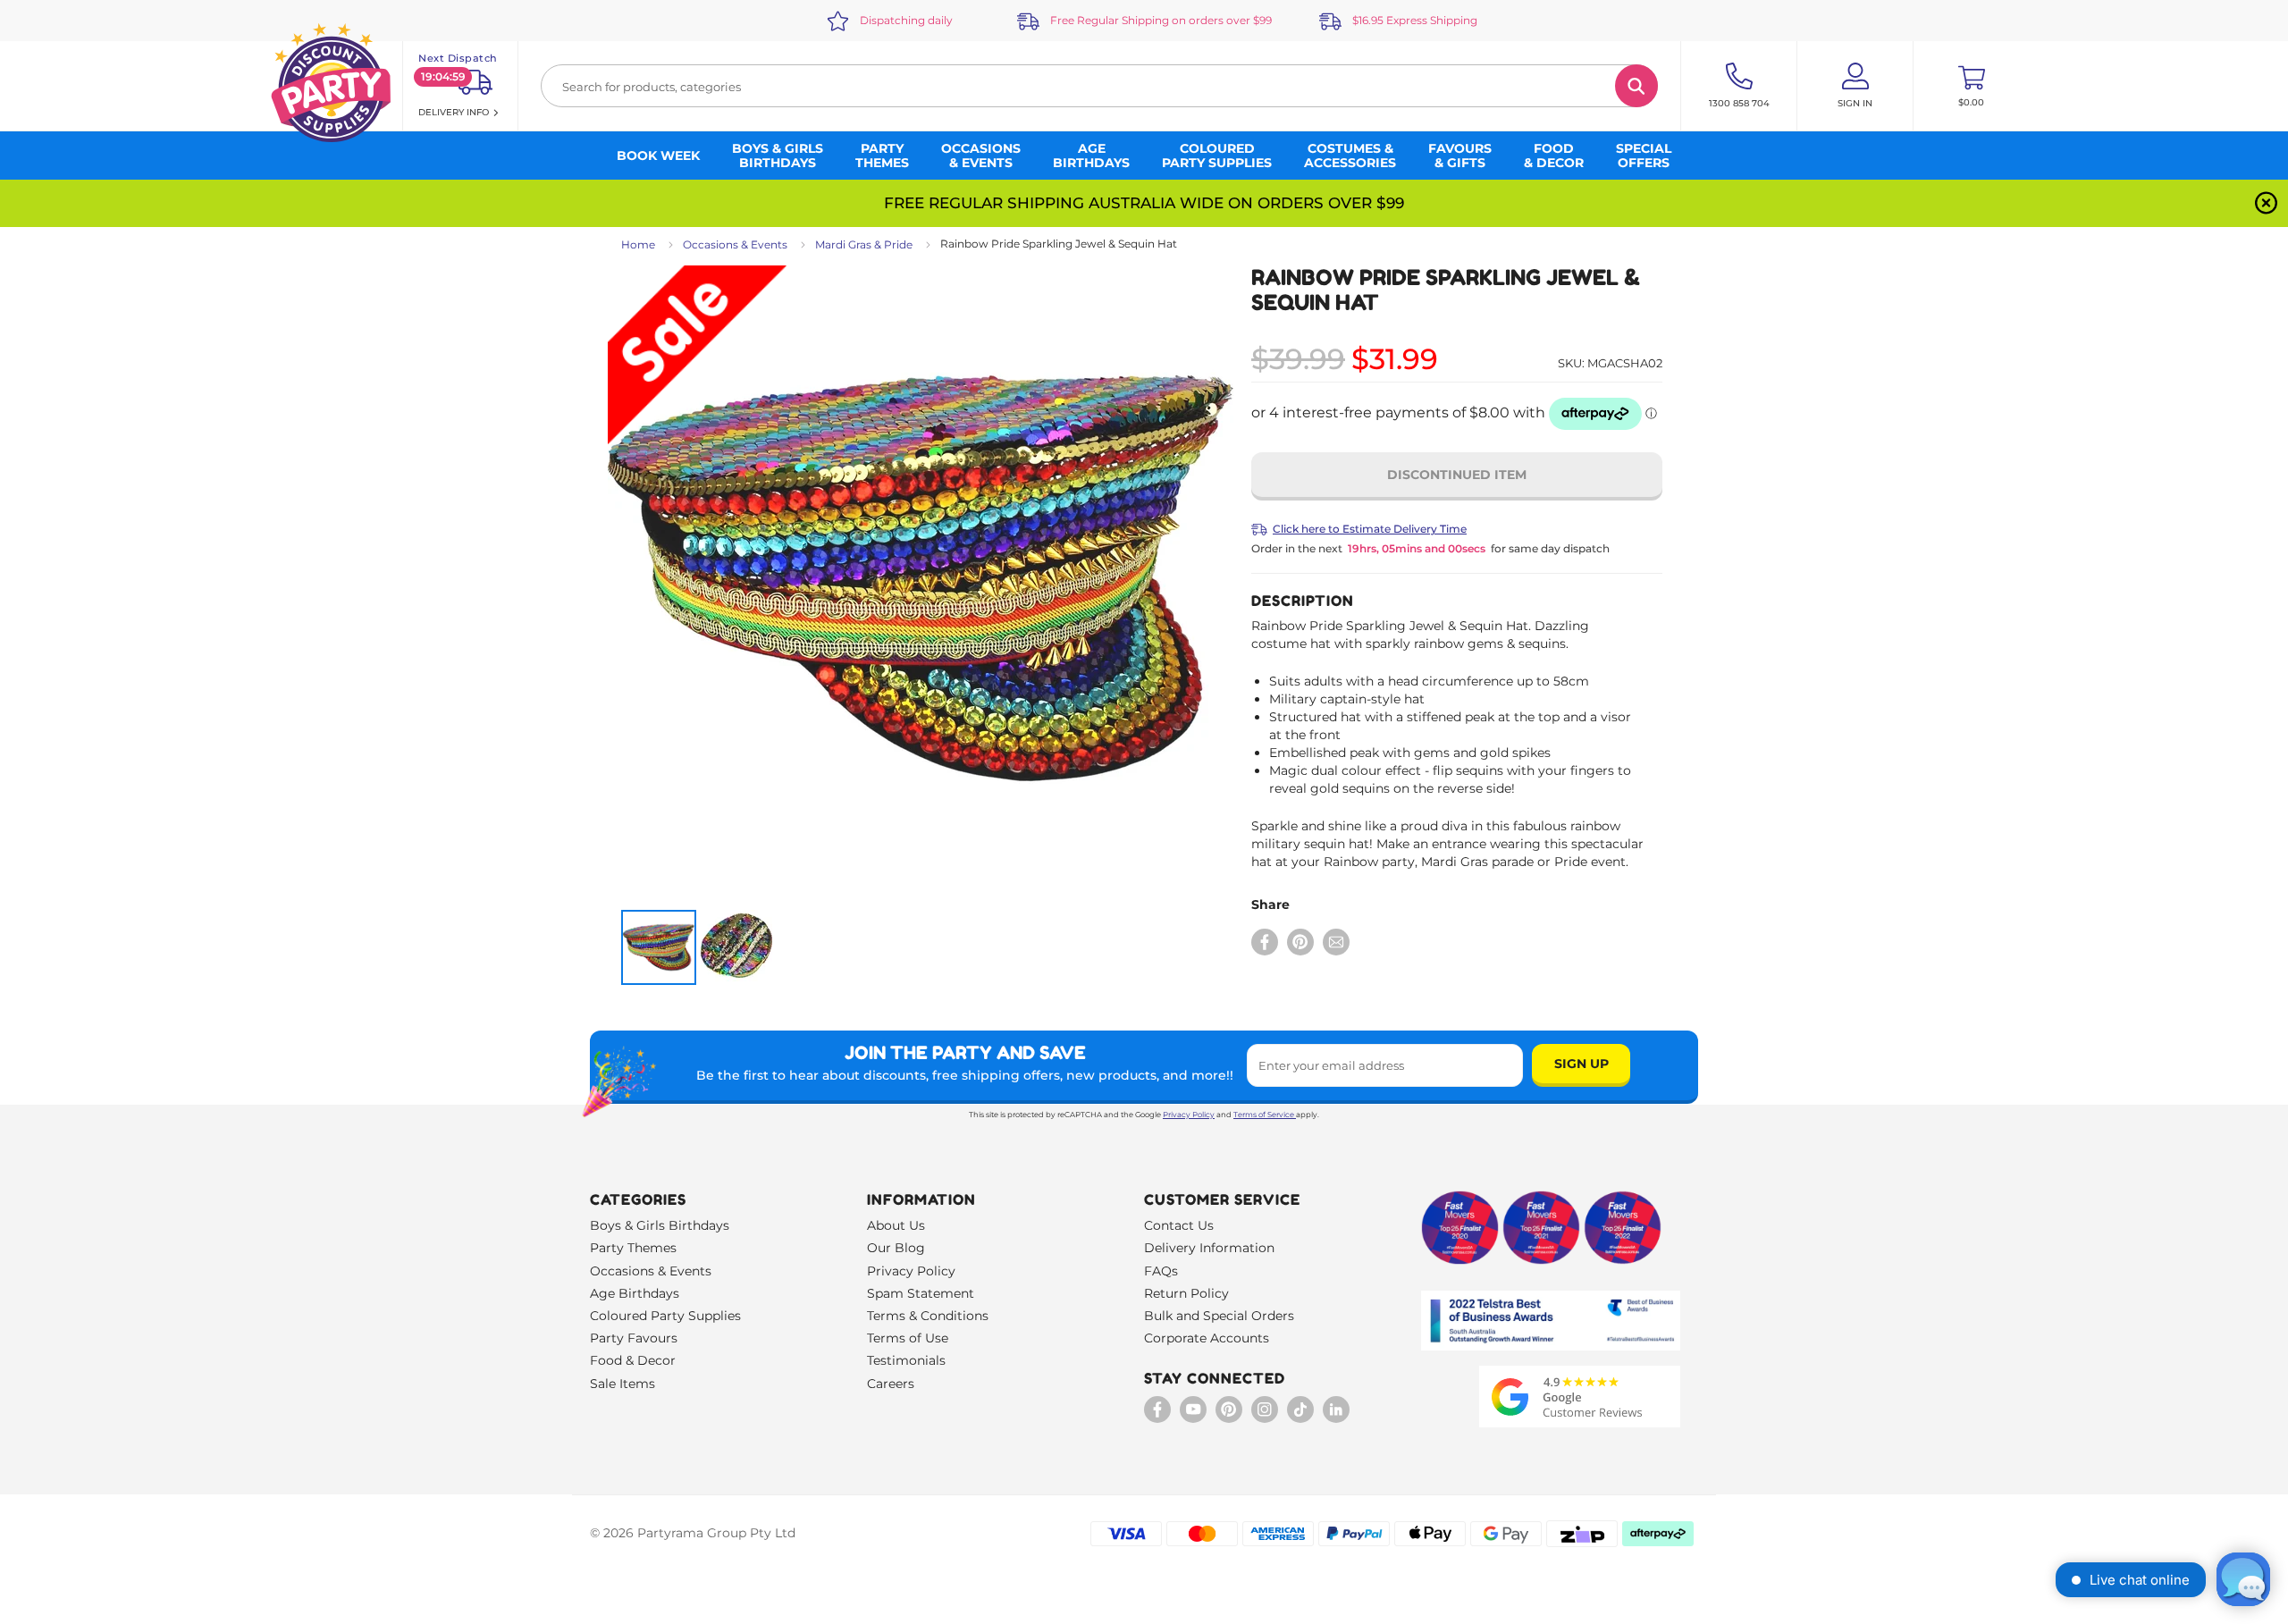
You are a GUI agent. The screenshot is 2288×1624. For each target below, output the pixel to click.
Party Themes (633, 1248)
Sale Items (622, 1384)
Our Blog (896, 1248)
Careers (891, 1384)
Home (638, 244)
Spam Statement (921, 1293)
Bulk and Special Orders (1219, 1316)
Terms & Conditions (928, 1316)
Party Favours (634, 1338)
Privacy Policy (1189, 1115)
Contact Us (1179, 1225)
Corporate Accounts (1207, 1338)
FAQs (1161, 1271)
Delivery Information (1209, 1248)
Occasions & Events (735, 244)
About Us (896, 1225)
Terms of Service (1264, 1115)
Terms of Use (908, 1338)
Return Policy (1186, 1293)
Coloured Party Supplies (665, 1316)
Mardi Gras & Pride (864, 244)
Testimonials (906, 1360)
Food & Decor (633, 1360)
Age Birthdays (635, 1293)
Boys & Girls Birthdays (660, 1225)
